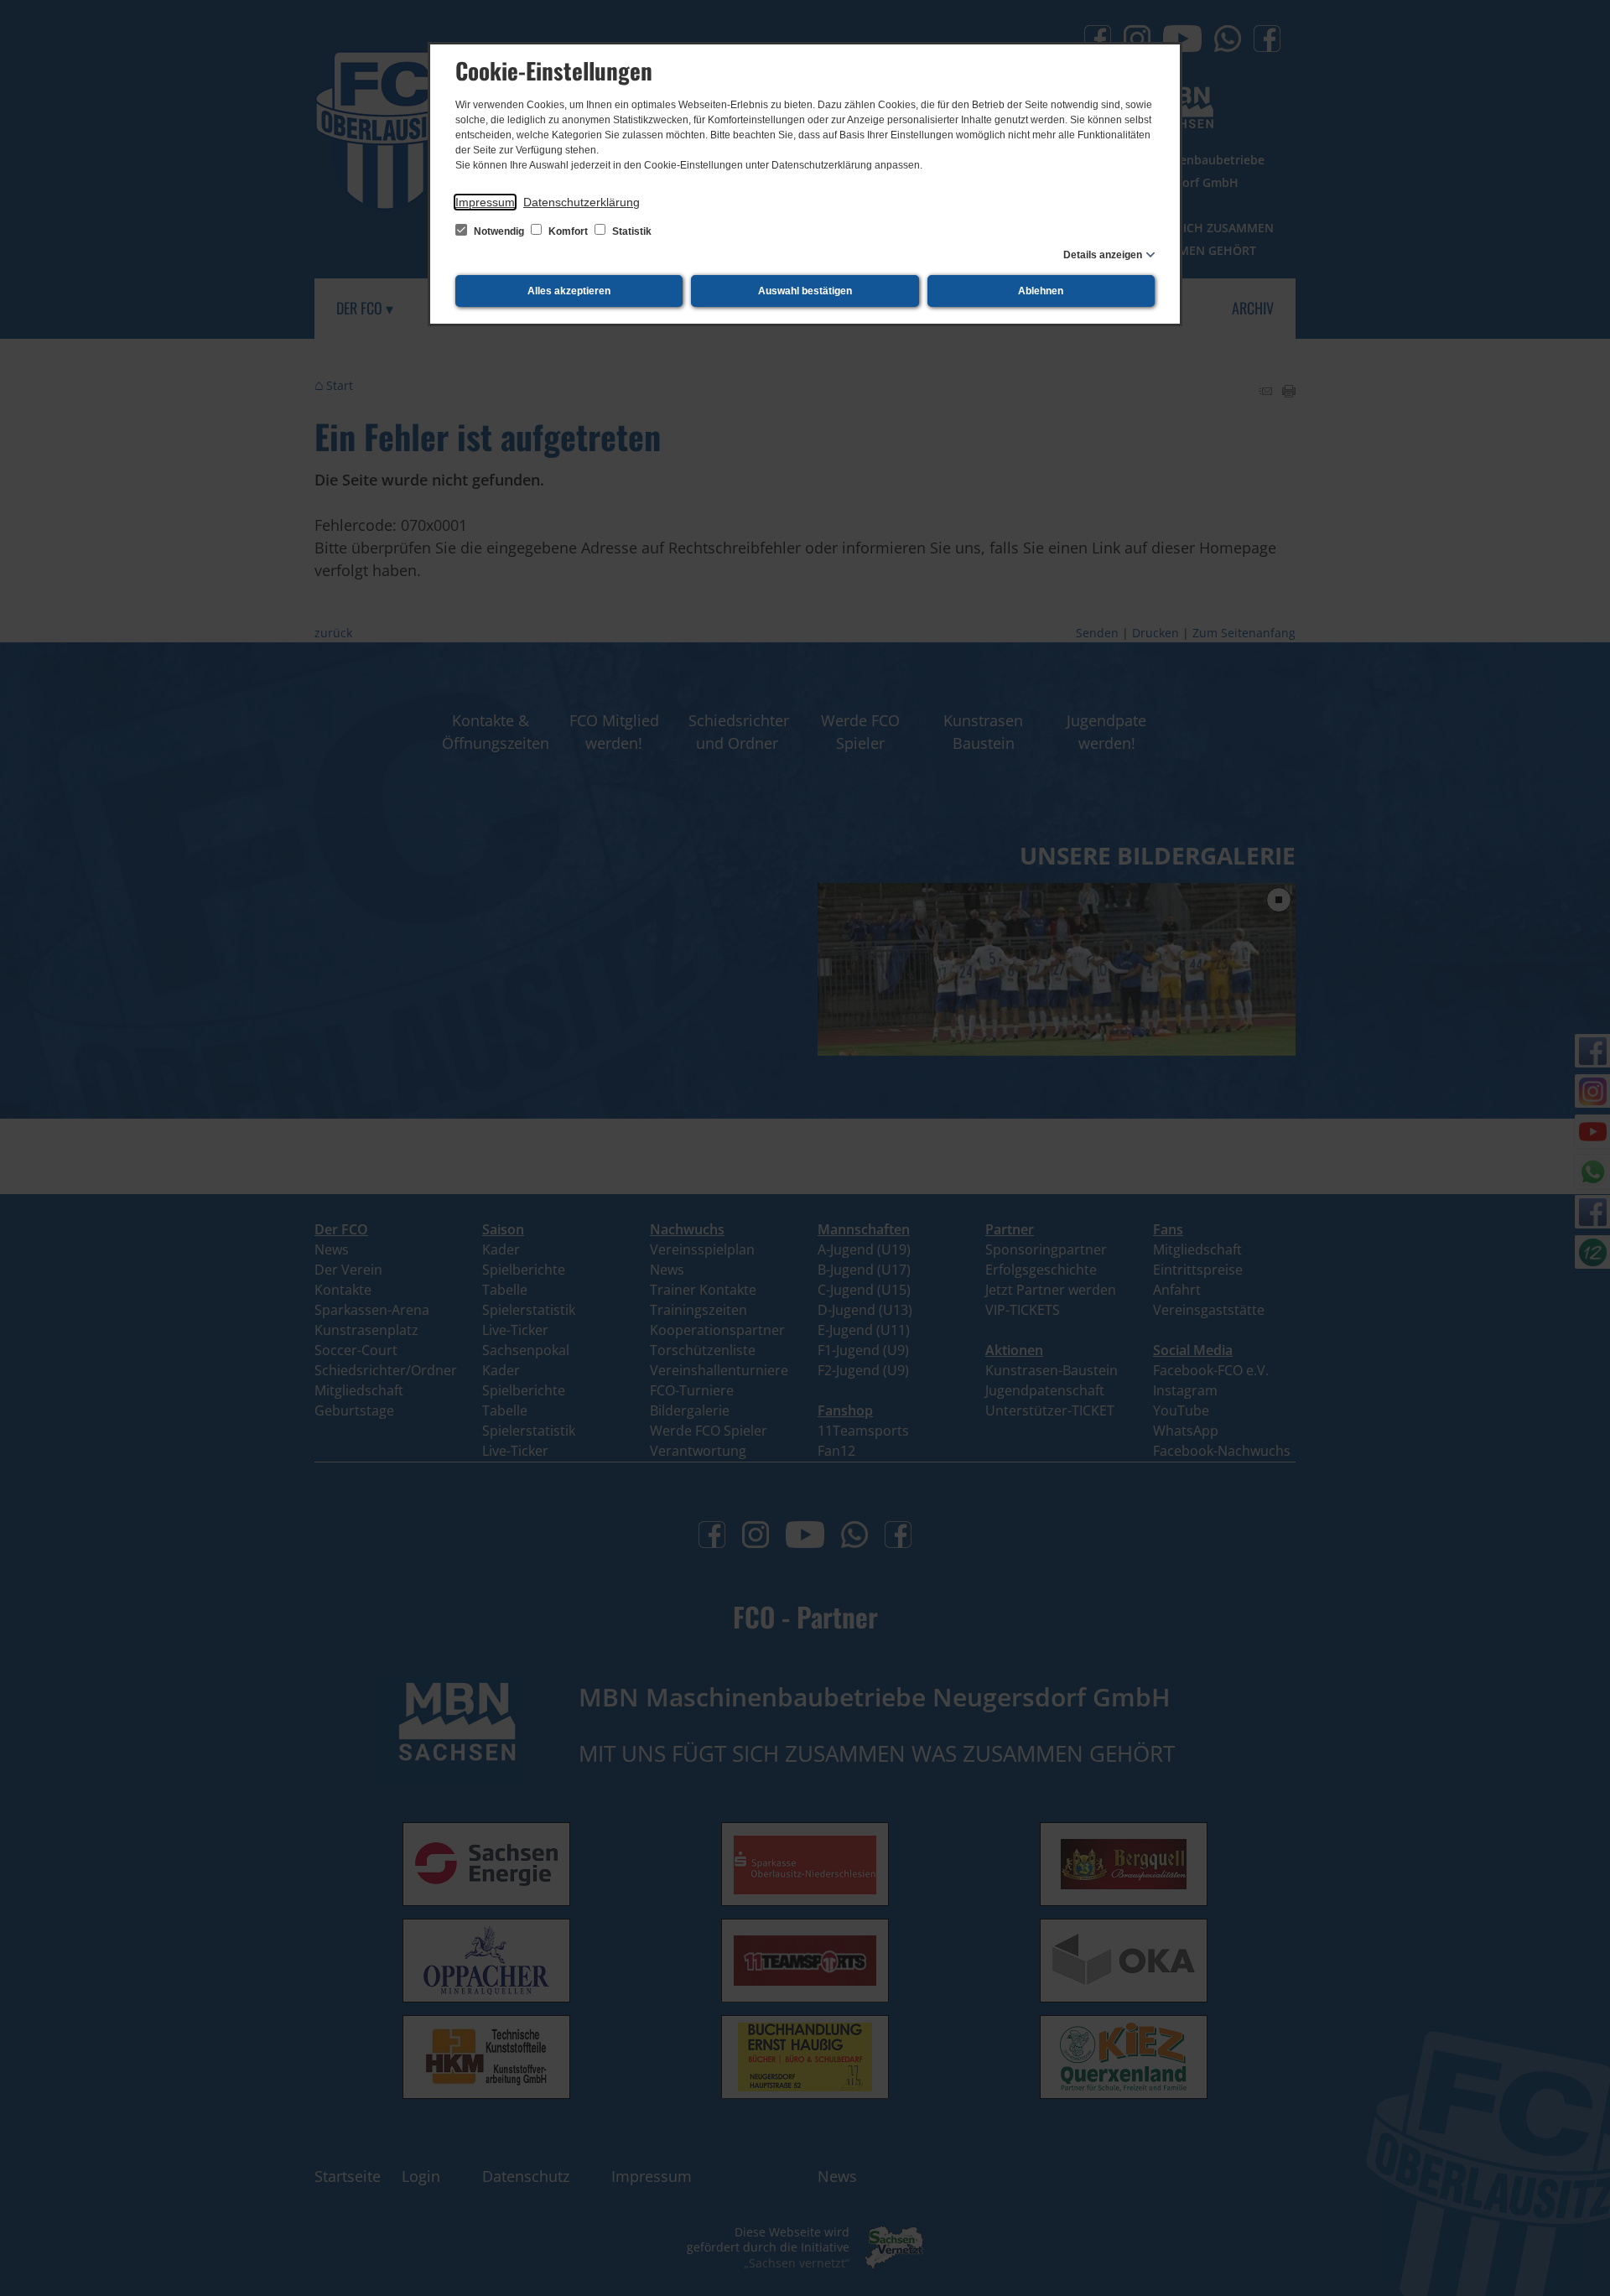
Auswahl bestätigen (805, 291)
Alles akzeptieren (569, 291)
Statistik (631, 231)
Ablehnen (1041, 291)
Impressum (485, 202)
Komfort (568, 231)
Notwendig (499, 231)
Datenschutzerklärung (582, 202)
